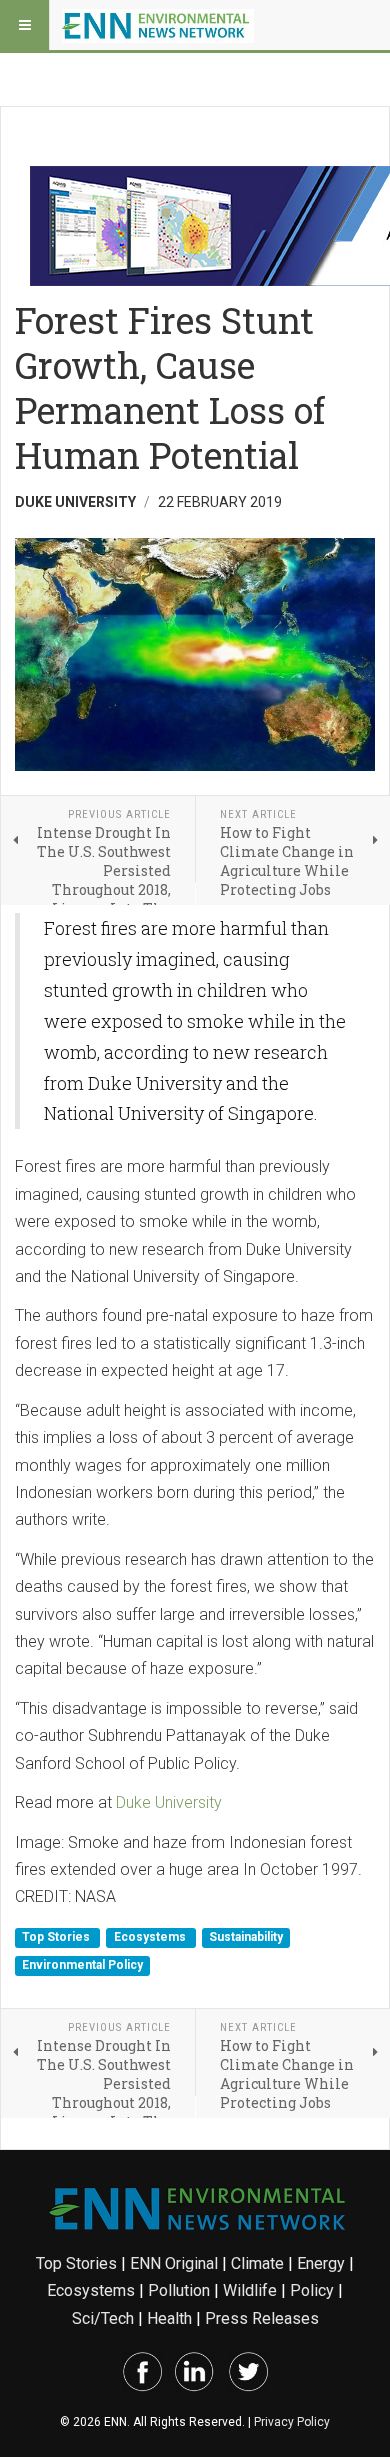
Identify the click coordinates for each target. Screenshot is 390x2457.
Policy (312, 2290)
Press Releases (262, 2318)
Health (169, 2318)
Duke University (169, 1802)
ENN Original (174, 2263)
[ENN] (158, 25)
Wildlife (250, 2290)
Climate (257, 2263)
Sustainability (246, 1938)
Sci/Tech (103, 2318)
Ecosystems (151, 1938)
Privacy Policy (292, 2422)
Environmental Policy (82, 1965)
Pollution (179, 2290)
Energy (321, 2263)
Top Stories (57, 1938)
